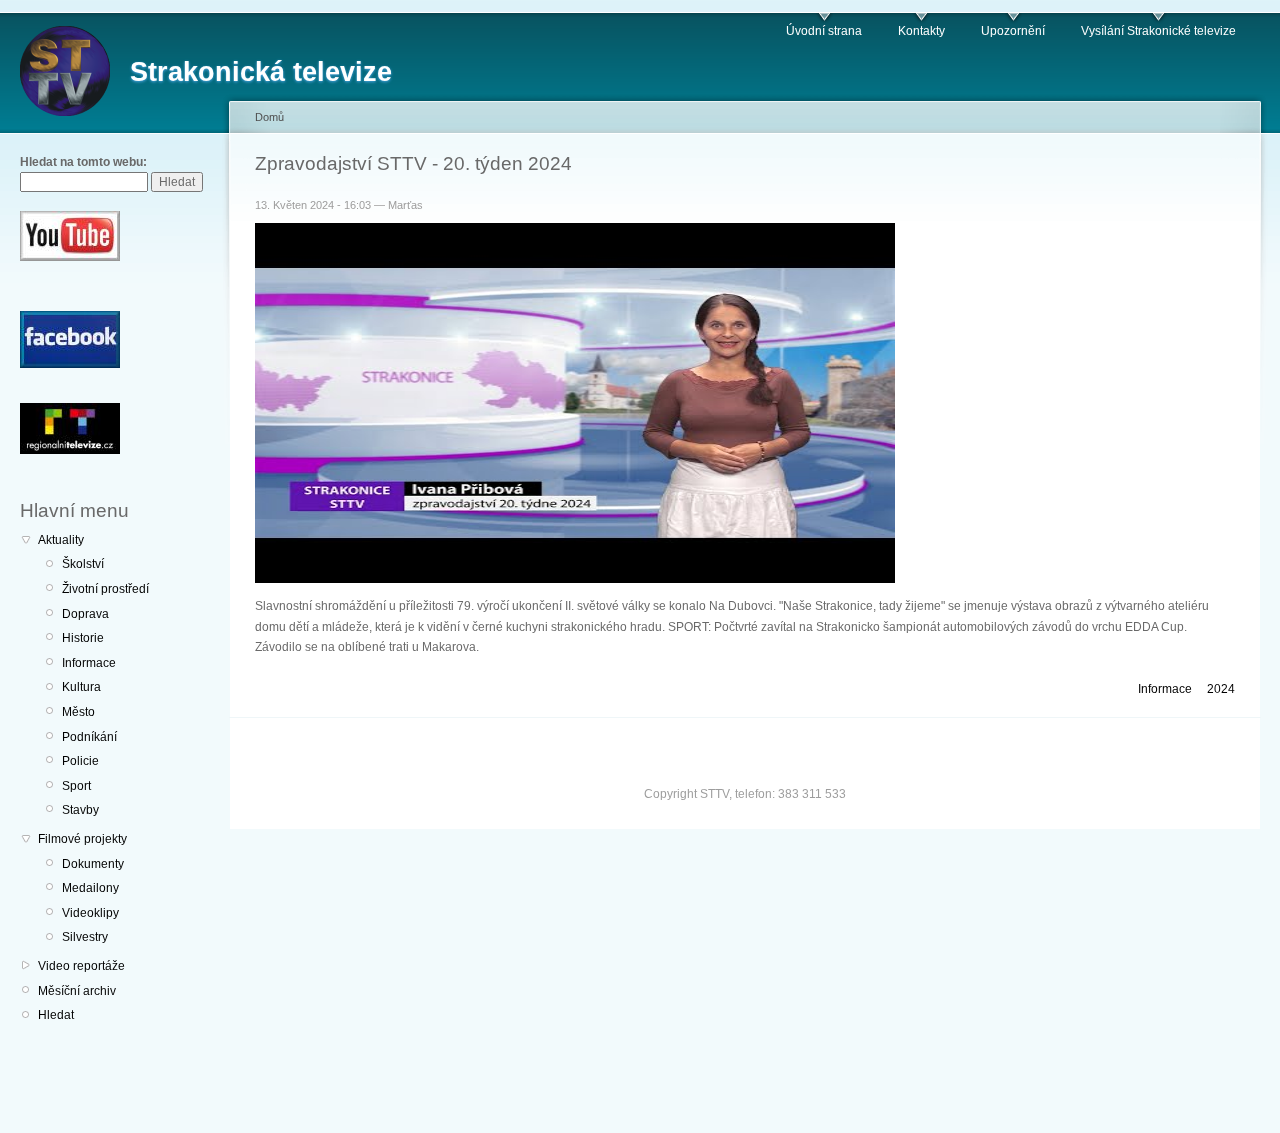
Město (78, 712)
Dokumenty (93, 864)
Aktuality (61, 540)
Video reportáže (81, 966)
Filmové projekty (82, 839)
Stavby (80, 810)
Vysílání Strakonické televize (1158, 31)
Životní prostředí (105, 589)
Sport (76, 786)
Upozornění (1013, 31)
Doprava (85, 614)
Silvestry (85, 937)
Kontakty (921, 31)
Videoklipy (90, 913)
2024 (1221, 689)
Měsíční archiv (77, 991)
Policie (80, 761)
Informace (89, 663)
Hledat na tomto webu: (83, 162)
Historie (83, 638)
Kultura (81, 687)
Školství (83, 564)
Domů (269, 117)
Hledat (56, 1015)
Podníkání (89, 737)
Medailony (90, 888)
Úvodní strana (824, 31)
